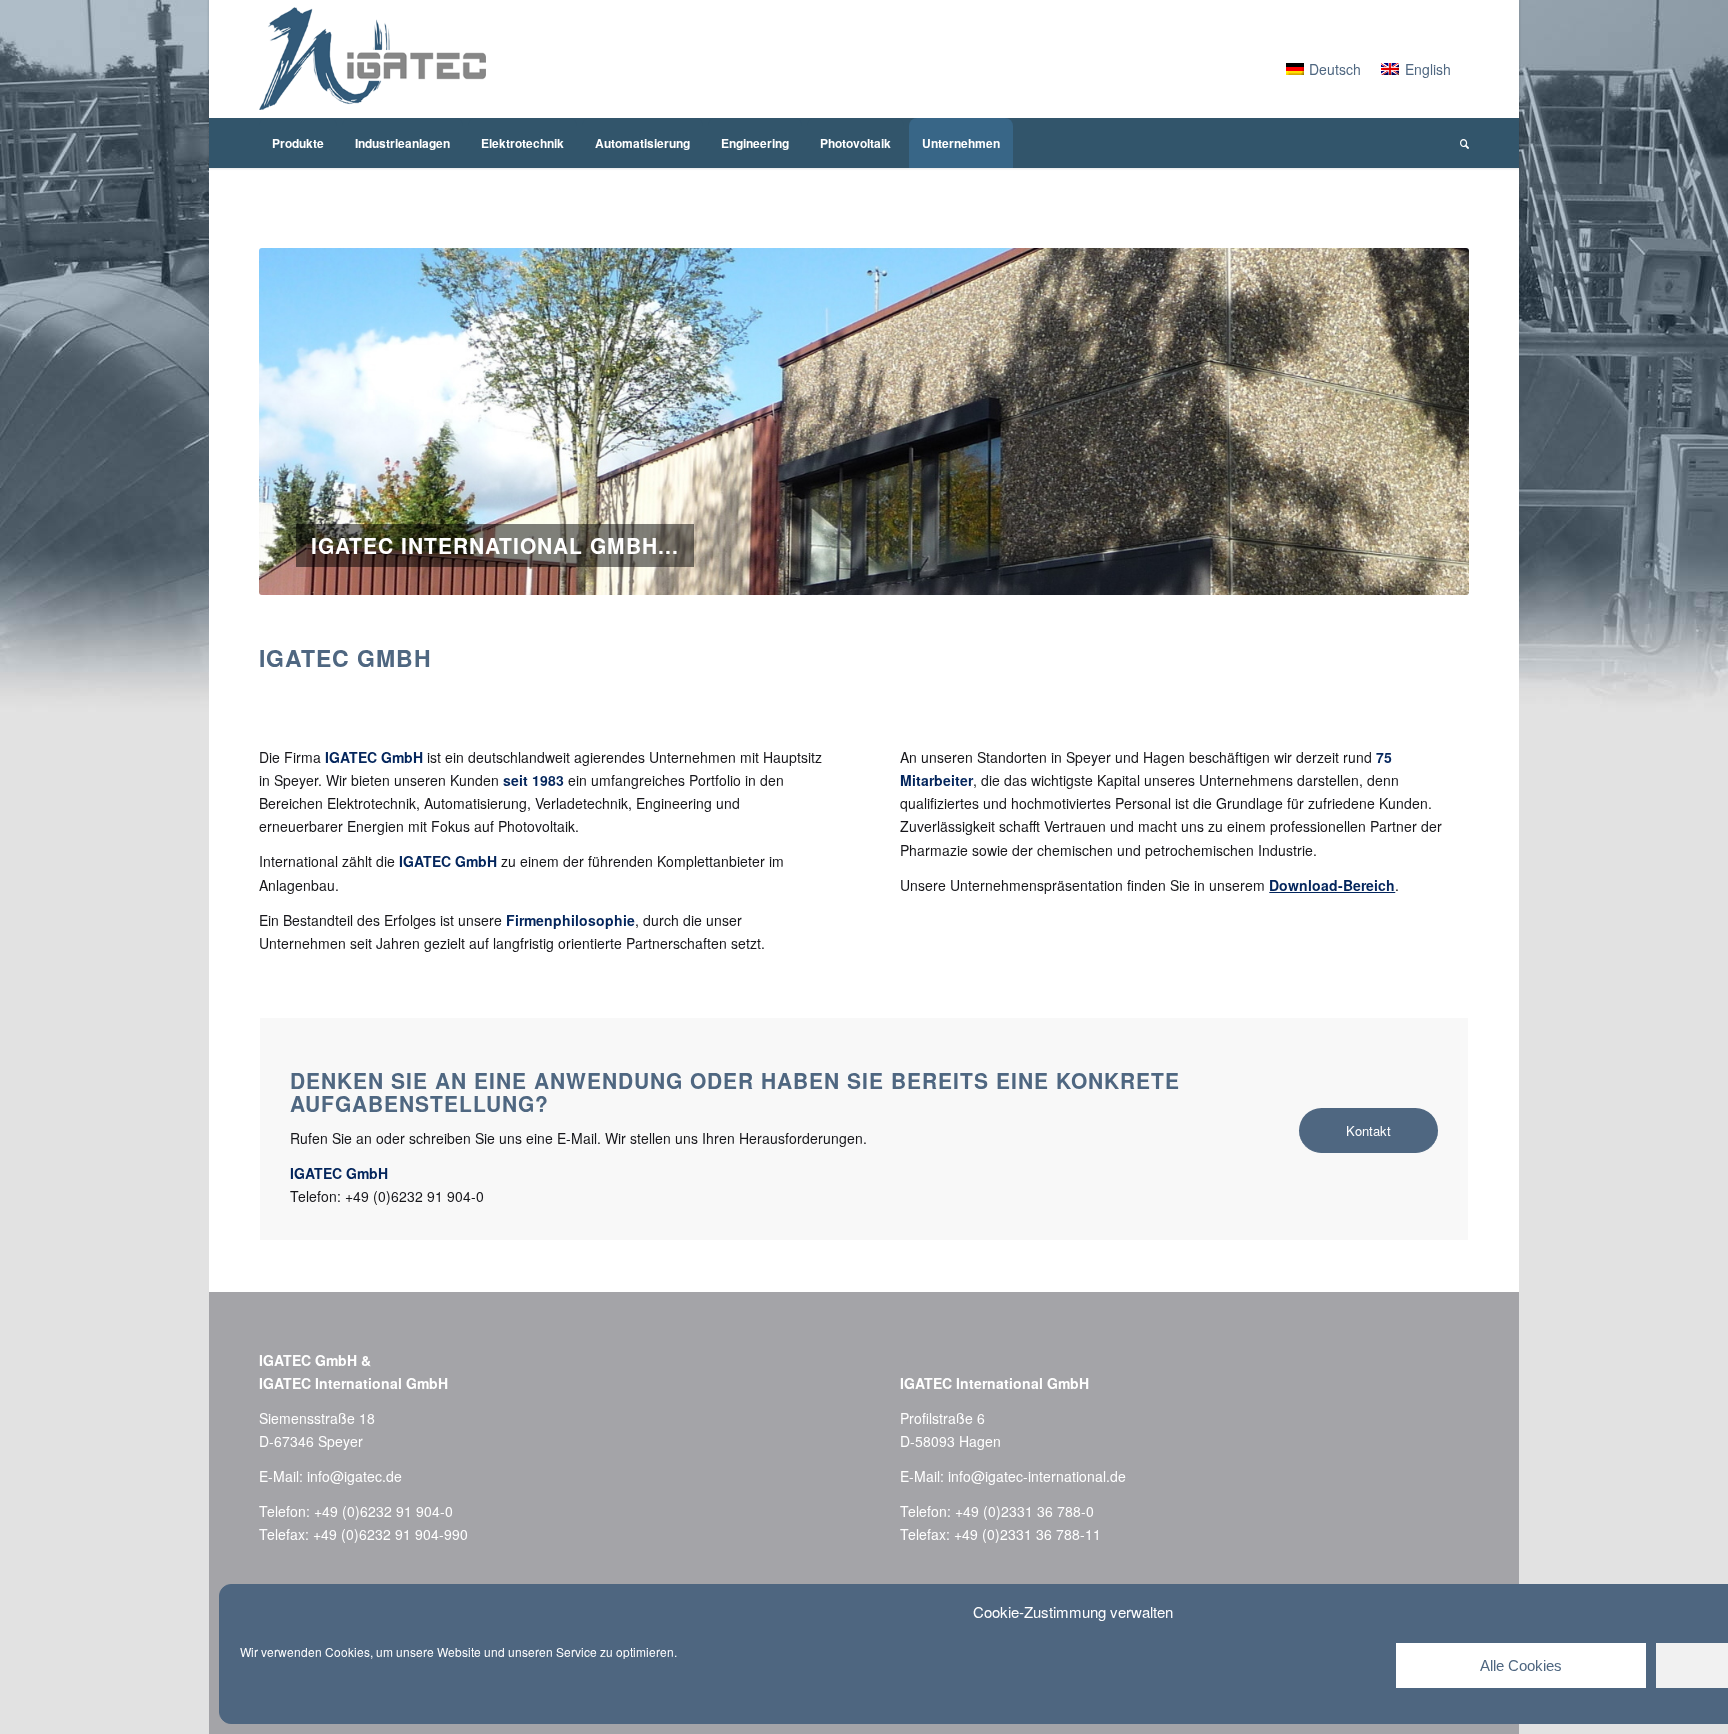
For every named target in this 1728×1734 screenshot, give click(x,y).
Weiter (1424, 422)
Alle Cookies (1521, 1665)
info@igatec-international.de (1037, 1476)
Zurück (304, 422)
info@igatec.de (354, 1476)
